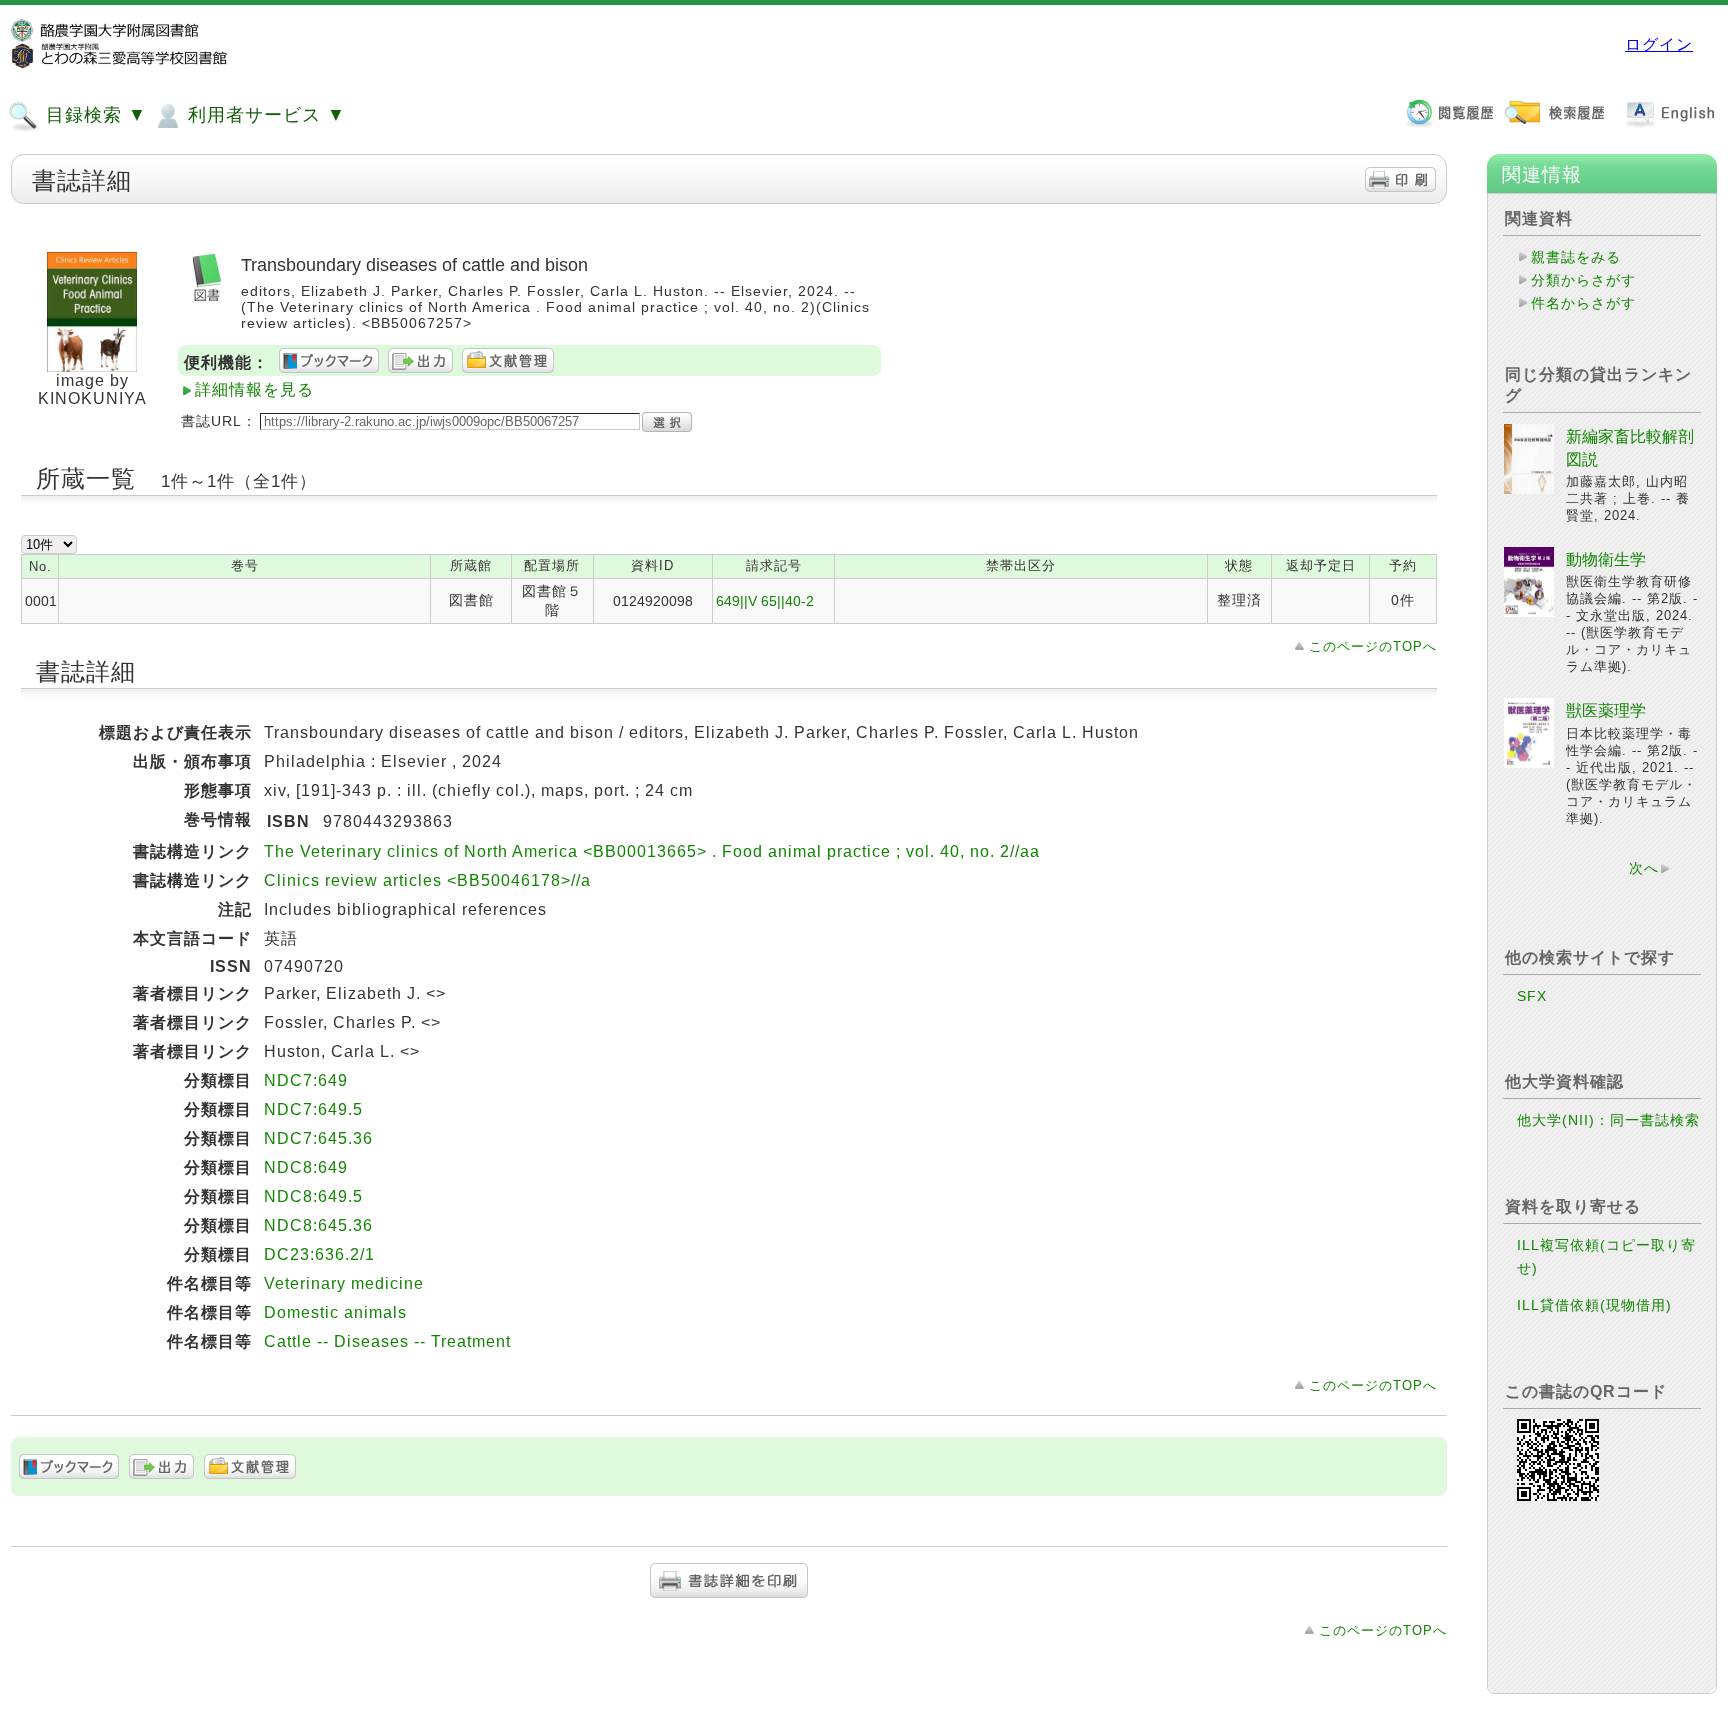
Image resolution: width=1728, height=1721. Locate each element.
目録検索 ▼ (93, 115)
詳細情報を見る (254, 389)
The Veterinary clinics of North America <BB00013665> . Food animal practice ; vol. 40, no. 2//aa (652, 851)
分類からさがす (1583, 280)
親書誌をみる (1576, 257)
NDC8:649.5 (313, 1196)
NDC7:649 (306, 1080)
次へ (1644, 868)
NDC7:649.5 (313, 1109)
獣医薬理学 (1606, 710)
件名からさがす (1583, 303)
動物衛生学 (1606, 559)
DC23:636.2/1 (319, 1254)
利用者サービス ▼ (264, 115)
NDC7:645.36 (318, 1138)
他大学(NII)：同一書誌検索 (1608, 1120)
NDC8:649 (306, 1167)
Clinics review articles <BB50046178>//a (427, 880)
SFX (1532, 996)
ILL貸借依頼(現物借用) (1594, 1305)
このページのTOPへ (1373, 646)
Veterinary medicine (344, 1283)
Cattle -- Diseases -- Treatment (387, 1341)
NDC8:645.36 (318, 1225)
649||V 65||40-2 (765, 601)
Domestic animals (335, 1312)
